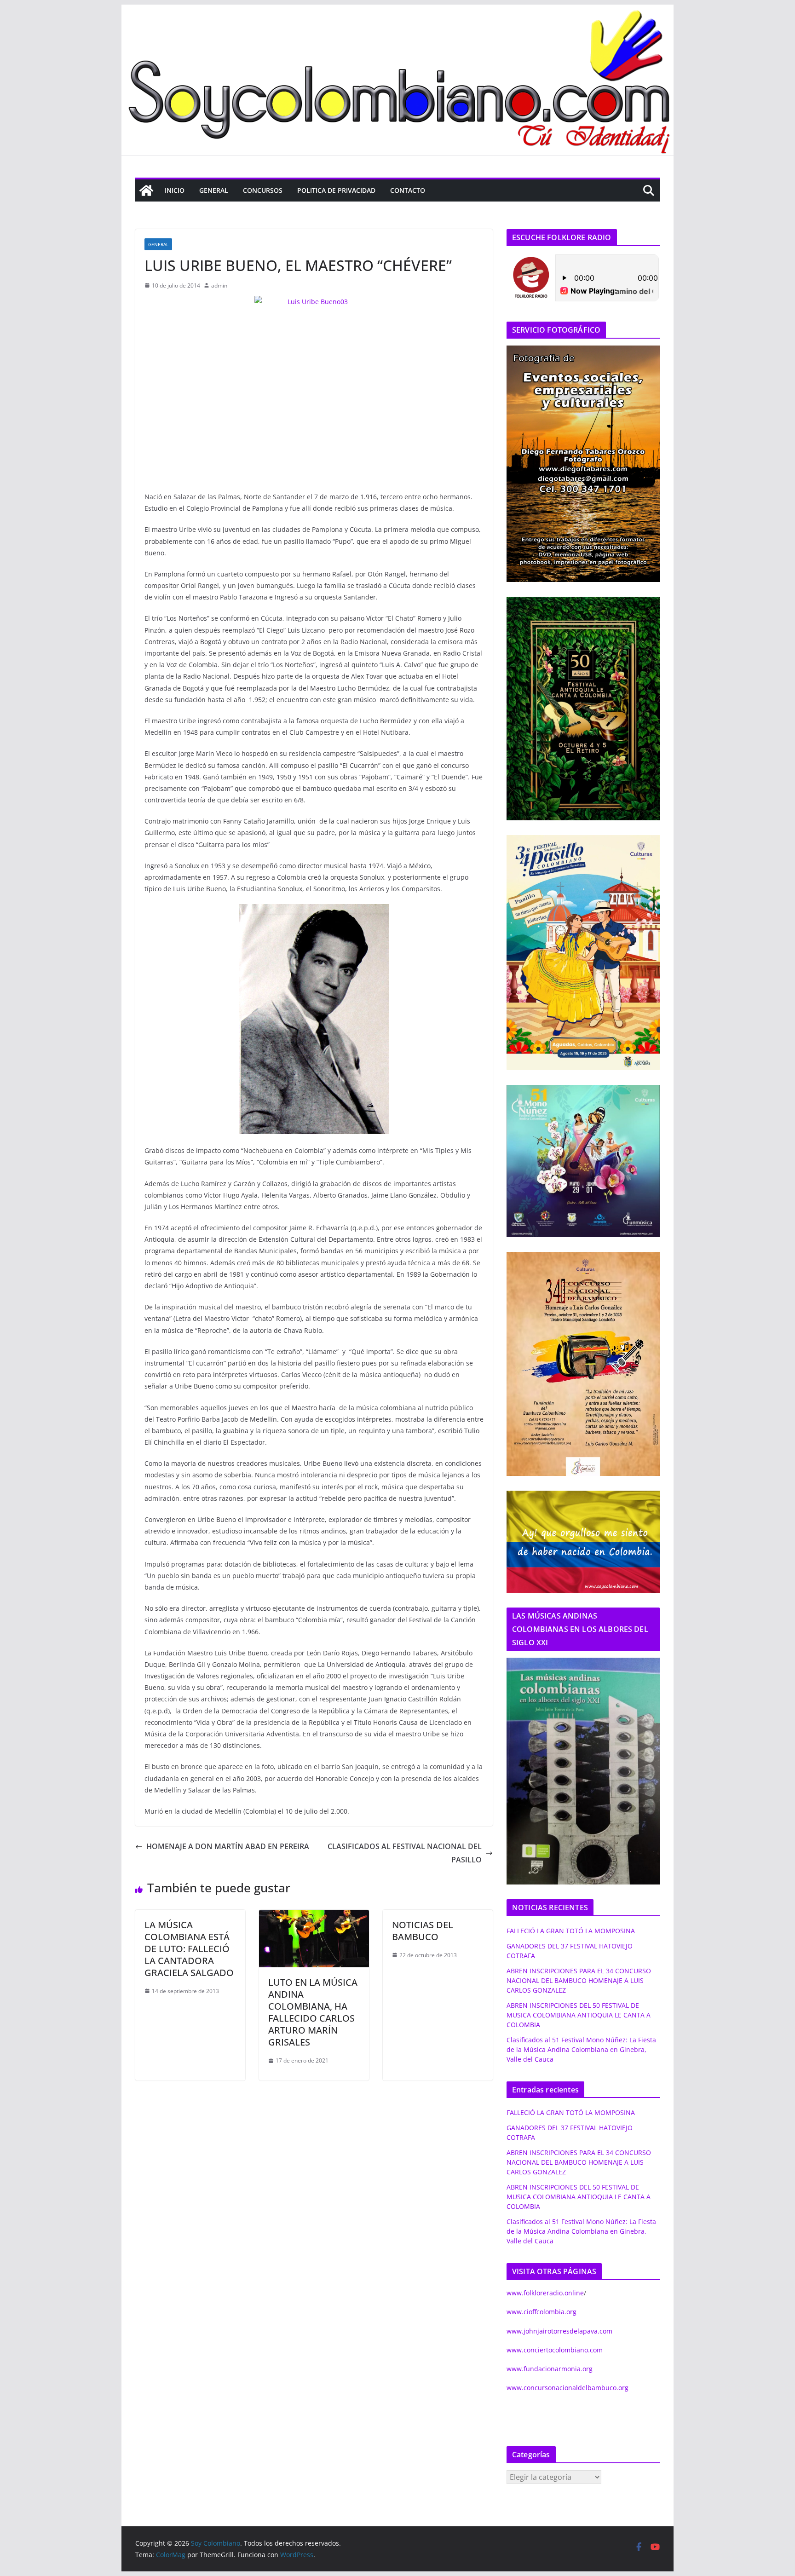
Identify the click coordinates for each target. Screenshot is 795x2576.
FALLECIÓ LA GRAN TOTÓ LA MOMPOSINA (571, 1931)
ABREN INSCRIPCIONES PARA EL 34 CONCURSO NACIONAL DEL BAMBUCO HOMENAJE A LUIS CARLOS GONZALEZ (579, 1980)
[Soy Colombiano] (146, 190)
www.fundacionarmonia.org (550, 2369)
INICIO (175, 190)
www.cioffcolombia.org (542, 2312)
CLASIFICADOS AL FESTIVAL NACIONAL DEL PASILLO (405, 1853)
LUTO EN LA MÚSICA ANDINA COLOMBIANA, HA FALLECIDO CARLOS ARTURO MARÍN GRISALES (313, 2012)
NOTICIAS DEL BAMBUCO (423, 1931)
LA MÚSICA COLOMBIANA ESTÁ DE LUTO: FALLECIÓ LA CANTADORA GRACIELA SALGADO (189, 1949)
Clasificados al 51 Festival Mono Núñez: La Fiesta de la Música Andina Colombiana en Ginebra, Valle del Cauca (581, 2049)
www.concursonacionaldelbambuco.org (567, 2388)
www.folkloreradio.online (545, 2293)
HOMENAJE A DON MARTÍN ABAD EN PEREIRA (228, 1846)
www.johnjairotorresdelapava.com (559, 2331)
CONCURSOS (263, 190)
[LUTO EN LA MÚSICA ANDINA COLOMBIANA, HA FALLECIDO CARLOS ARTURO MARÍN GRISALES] (314, 1916)
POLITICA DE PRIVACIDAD (336, 190)
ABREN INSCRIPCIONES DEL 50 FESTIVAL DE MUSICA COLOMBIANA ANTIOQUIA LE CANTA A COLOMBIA (579, 2015)
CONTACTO (408, 190)
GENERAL (214, 190)
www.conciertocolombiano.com (555, 2350)
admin (219, 285)
